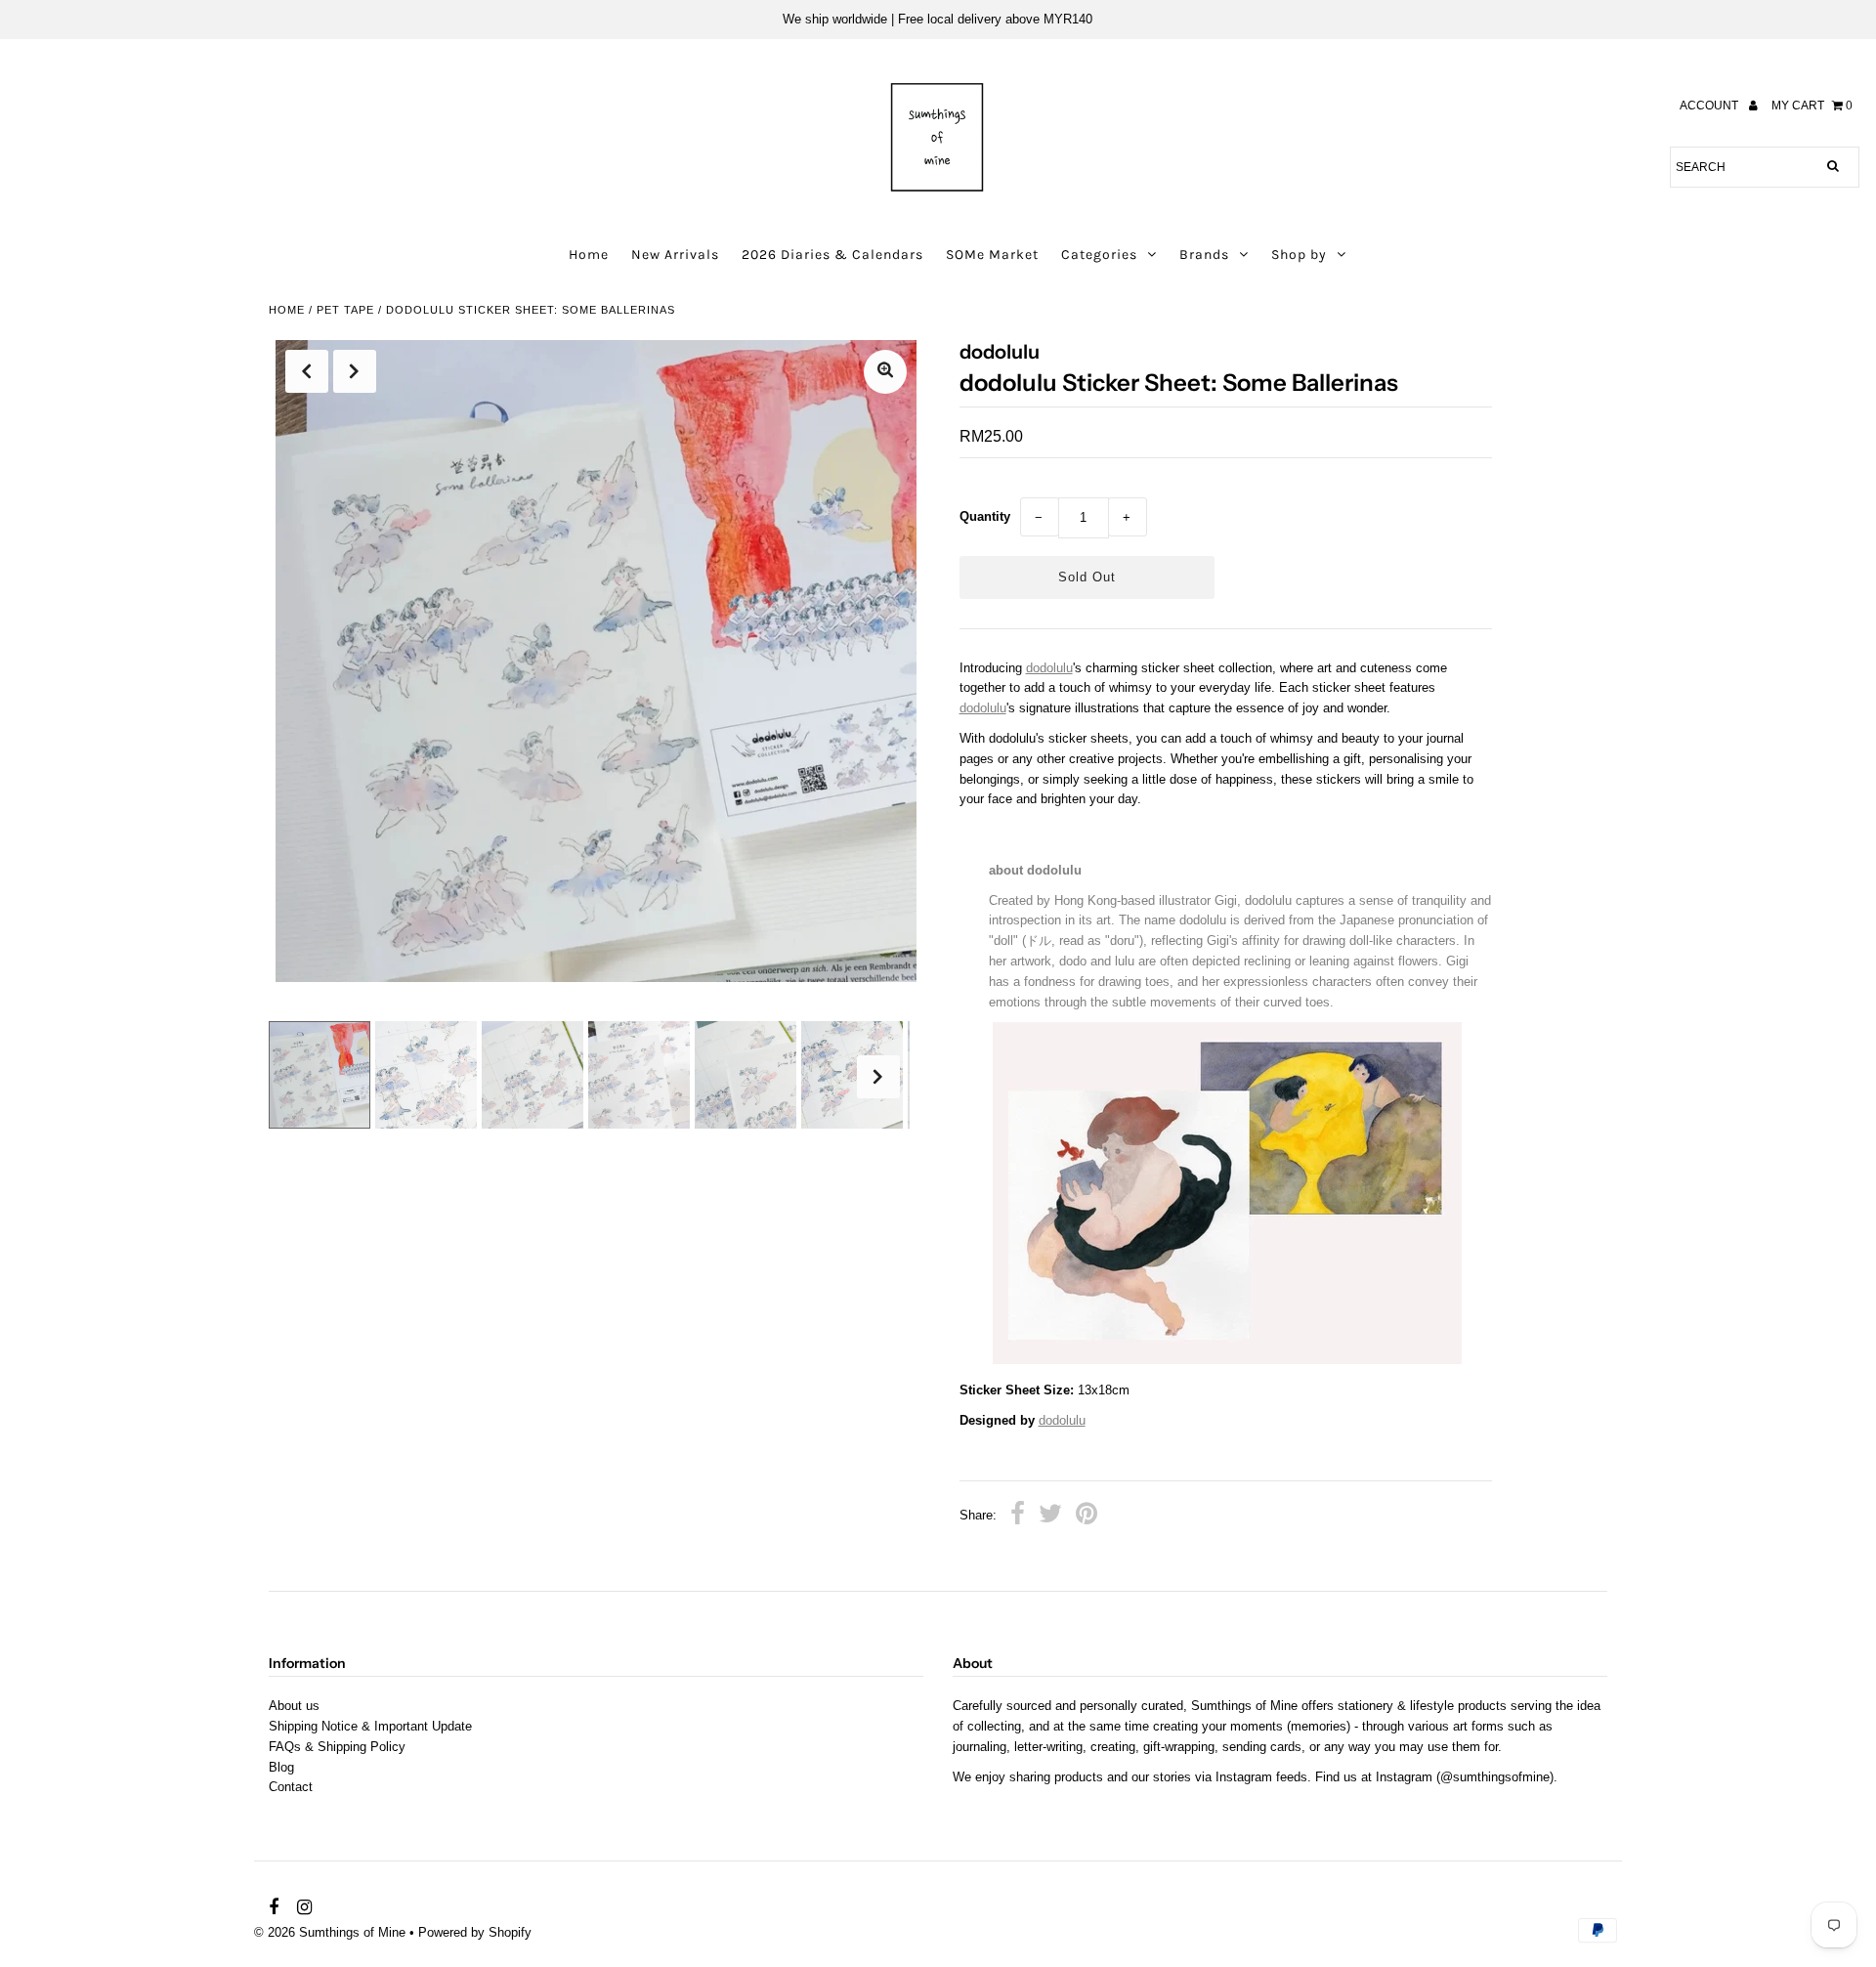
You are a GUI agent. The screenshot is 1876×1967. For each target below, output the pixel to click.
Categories (1099, 255)
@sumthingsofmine (1495, 1777)
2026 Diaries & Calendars (832, 255)
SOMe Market (992, 255)
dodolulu (1049, 668)
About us (294, 1706)
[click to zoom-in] (885, 372)
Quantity (985, 516)
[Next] (355, 371)
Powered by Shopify (475, 1932)
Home (589, 255)
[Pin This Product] (1087, 1517)
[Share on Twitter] (1050, 1517)
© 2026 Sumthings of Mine (330, 1932)
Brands (1204, 255)
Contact (291, 1787)
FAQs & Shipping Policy (337, 1747)
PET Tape (345, 310)
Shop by (1299, 255)
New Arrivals (675, 255)
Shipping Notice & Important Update (370, 1726)
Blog (281, 1767)
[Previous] (307, 371)
